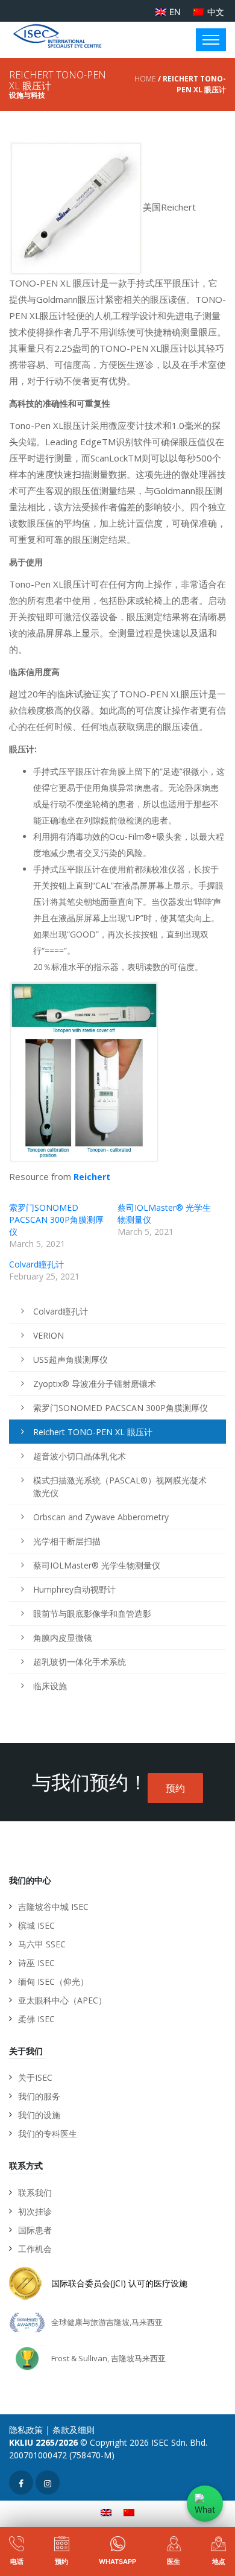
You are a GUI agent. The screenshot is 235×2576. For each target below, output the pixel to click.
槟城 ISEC (36, 1925)
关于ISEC (35, 2077)
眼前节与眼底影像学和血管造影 (92, 1613)
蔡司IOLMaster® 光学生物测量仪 (97, 1565)
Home (145, 79)
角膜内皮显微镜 (63, 1638)
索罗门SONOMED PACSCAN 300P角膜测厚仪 (56, 1220)
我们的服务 (39, 2096)
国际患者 (35, 2230)
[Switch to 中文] (129, 2512)
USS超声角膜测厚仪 (70, 1359)
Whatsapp (117, 2562)
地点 (219, 2562)
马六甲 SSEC (42, 1944)
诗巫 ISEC (36, 1963)
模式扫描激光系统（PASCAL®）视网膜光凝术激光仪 (120, 1486)
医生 (174, 2562)
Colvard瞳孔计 (36, 1264)
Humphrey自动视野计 (74, 1589)
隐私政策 (26, 2430)
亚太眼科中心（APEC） (62, 2000)
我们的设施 (39, 2115)
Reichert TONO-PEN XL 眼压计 (93, 1432)
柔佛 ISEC (36, 2019)
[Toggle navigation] (211, 40)
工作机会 (35, 2249)
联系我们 (35, 2193)
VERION (49, 1335)
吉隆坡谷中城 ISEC (53, 1907)
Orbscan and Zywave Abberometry (101, 1517)
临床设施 (50, 1686)
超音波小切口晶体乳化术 (80, 1456)
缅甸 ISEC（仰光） (53, 1981)
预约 (175, 1788)
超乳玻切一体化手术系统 (80, 1662)
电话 (17, 2562)
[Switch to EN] (106, 2512)
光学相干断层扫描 (67, 1541)
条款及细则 (74, 2430)
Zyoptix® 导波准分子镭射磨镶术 (95, 1384)
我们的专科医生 (48, 2133)
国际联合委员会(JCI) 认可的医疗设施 (119, 2283)
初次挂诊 (35, 2211)
